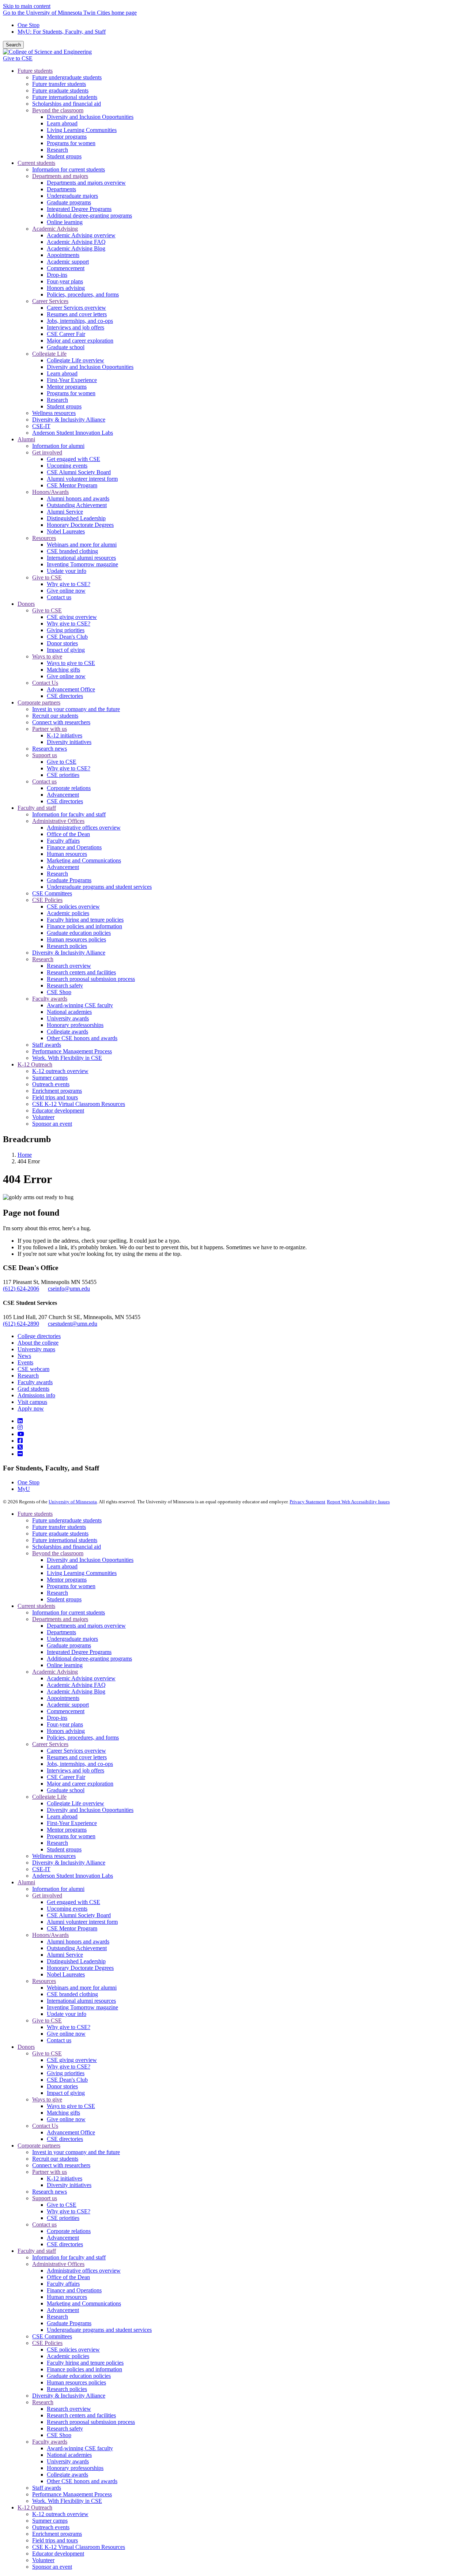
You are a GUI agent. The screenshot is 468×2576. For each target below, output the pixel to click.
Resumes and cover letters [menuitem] (77, 314)
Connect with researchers (61, 2165)
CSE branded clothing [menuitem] (72, 551)
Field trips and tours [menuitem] (55, 1097)
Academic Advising (55, 1672)
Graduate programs (69, 1645)
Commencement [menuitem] (66, 268)
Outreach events (51, 2527)
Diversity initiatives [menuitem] (69, 742)
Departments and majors (60, 1619)
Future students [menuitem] (35, 71)
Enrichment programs (57, 2534)
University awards (68, 2461)
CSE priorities (63, 2218)
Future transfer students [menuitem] (59, 84)
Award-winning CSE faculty (80, 2448)
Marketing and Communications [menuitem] (84, 860)
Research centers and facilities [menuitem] (81, 972)
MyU (24, 1489)
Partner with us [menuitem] (50, 729)
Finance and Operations (74, 2290)
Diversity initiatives (69, 2185)
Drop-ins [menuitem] (57, 275)
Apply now (31, 1408)
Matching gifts (63, 2113)
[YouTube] (21, 1434)
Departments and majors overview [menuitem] (86, 183)
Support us (45, 2198)
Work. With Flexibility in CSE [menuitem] (67, 1058)
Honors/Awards (50, 1935)
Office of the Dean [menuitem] (68, 834)
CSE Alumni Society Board (79, 1915)
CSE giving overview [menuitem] (72, 617)
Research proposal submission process (91, 2422)
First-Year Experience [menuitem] (72, 380)
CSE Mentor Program (72, 1928)
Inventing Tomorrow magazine (82, 2007)
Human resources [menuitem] (67, 854)
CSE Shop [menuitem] (59, 992)
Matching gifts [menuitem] (63, 670)
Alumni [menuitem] (26, 439)
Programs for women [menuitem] (71, 143)
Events (25, 1362)
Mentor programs (67, 1580)
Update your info (67, 2014)
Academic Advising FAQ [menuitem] (76, 242)
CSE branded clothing (72, 1994)
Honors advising (66, 1731)
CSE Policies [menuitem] (47, 900)
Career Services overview (76, 1751)
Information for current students (69, 1612)
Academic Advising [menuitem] (55, 229)
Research (28, 1376)
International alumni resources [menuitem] (81, 558)
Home (25, 1155)
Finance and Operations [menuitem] (74, 847)
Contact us (59, 2040)
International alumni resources (81, 2001)
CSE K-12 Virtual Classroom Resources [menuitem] (79, 1104)
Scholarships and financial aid (67, 1547)
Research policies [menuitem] (67, 946)
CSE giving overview (72, 2060)
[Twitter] (20, 1447)
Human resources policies (76, 2382)
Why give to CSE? (69, 2027)
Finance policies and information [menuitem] (84, 926)
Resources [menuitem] (44, 538)
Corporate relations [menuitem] (69, 788)
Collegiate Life (49, 1797)
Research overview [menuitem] (69, 966)
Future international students (65, 1540)
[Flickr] (20, 1454)
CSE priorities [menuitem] (63, 775)
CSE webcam (33, 1369)
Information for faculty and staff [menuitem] (69, 814)
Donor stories (62, 2086)
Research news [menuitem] (50, 749)
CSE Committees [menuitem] (52, 893)
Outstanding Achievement (77, 1948)
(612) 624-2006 (21, 1289)
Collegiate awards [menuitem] (67, 1032)
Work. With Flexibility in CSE (67, 2501)
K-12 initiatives (65, 2178)
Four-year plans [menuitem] (65, 281)
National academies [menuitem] (69, 1012)
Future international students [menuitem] (65, 97)
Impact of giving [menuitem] (66, 650)
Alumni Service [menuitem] (65, 512)
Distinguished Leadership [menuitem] (76, 518)
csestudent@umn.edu (73, 1324)
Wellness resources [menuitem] (54, 413)
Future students (35, 1514)
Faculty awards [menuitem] (50, 999)
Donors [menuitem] (26, 604)
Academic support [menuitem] (68, 262)
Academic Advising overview (81, 1678)
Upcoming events (67, 1909)
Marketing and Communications (84, 2303)
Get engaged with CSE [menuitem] (73, 459)
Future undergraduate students (67, 1520)
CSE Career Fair (66, 1777)
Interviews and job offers (76, 1770)
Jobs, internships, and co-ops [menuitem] (80, 321)
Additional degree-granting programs (89, 1659)
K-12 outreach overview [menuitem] (60, 1071)
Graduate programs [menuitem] (69, 202)
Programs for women (71, 1586)
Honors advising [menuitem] (66, 288)
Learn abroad (62, 1566)
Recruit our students (55, 2159)
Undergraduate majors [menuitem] (72, 196)
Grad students (33, 1389)
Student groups (64, 1599)
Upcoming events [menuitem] (67, 466)
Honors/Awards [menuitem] (50, 492)
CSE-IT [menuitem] (41, 426)
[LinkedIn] (20, 1421)
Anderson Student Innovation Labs (73, 1876)
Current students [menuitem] (36, 163)
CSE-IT (41, 1869)
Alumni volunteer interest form (82, 1922)
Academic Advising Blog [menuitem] (76, 248)
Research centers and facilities (81, 2415)
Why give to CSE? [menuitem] (69, 584)
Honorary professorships (75, 2468)
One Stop (29, 25)
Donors (26, 2047)
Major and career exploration (80, 1784)
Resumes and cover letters (77, 1757)
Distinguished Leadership (76, 1961)
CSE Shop (59, 2435)
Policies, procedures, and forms (83, 1738)
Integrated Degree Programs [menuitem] (79, 209)
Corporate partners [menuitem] (39, 702)
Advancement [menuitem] (63, 795)
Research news (50, 2192)
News (24, 1356)
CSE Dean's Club (67, 2080)
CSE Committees (52, 2336)
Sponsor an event (52, 2567)
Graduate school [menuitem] (66, 347)
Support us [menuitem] (45, 755)
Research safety (65, 2428)
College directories (39, 1336)
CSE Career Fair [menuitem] (66, 334)
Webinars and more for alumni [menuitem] (82, 545)
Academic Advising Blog (76, 1691)
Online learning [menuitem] (65, 222)
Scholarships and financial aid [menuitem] (67, 104)
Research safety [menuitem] (65, 985)
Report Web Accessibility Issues (358, 1502)
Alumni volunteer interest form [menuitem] (82, 479)
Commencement (66, 1711)
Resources (44, 1981)
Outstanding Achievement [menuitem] (77, 505)
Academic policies (68, 2356)
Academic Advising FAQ (76, 1685)
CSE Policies (47, 2343)
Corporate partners (39, 2146)
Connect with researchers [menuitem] (61, 722)
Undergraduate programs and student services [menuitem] (99, 887)
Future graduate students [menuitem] (60, 90)
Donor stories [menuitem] (62, 643)
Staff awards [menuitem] (47, 1045)
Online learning (65, 1665)
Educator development (58, 2554)
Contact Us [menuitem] (45, 683)
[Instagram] (20, 1427)
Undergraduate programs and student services (99, 2330)
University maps (36, 1349)
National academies (69, 2455)
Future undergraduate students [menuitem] (67, 77)
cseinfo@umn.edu (69, 1289)
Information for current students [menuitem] (69, 169)
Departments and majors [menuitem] (60, 176)
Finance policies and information (84, 2369)
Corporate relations (69, 2231)
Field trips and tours (55, 2540)
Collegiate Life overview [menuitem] (76, 360)
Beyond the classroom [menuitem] (58, 110)
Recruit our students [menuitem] (55, 716)
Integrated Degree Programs (79, 1652)
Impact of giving (66, 2093)
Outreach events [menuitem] (51, 1084)
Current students (36, 1606)
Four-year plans (65, 1724)
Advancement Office (71, 2132)
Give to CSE (18, 58)
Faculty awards (35, 1382)
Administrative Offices (58, 2264)
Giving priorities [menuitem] (66, 630)
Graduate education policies (79, 2376)
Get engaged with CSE (73, 1902)
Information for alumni (58, 1889)
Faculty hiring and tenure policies (85, 2363)
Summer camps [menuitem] (50, 1078)
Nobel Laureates (66, 1974)
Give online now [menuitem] (66, 591)
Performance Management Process (72, 2494)
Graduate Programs (69, 2323)
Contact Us (45, 2126)
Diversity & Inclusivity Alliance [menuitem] (69, 420)
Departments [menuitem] (61, 189)
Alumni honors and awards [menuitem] (78, 498)
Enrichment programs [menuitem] (57, 1091)
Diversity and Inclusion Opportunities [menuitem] (90, 117)
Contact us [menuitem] (59, 597)
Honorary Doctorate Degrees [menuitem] (80, 525)
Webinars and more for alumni (82, 1988)
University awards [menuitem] (68, 1018)
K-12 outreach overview (60, 2514)
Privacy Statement (307, 1502)
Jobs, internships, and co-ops (80, 1764)
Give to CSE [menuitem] (47, 577)
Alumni (26, 1882)
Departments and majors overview (86, 1626)
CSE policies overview (73, 2350)
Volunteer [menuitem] (43, 1117)
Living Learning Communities (82, 1573)
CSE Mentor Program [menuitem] (72, 485)
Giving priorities (66, 2073)
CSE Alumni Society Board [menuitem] (79, 472)
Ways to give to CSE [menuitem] (71, 663)
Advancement (63, 2238)
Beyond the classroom (58, 1553)
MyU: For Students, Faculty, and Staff (62, 32)
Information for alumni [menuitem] (58, 446)
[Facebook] (20, 1441)
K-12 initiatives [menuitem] (65, 735)
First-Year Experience (72, 1823)
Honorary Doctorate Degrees (80, 1968)
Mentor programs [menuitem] (67, 137)
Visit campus (32, 1402)
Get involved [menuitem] (47, 452)
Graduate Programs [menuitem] (69, 880)
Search (13, 45)
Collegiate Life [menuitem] (49, 354)
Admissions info (36, 1395)
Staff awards (47, 2488)
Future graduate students (60, 1533)
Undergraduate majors (72, 1639)
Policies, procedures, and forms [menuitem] (83, 294)
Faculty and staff (37, 2251)
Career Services (50, 1744)
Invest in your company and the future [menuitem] (76, 709)
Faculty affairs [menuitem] (63, 841)
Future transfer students (59, 1527)
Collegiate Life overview (76, 1803)
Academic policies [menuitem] (68, 913)
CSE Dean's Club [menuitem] (67, 637)
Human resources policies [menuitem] (76, 939)
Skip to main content (27, 6)
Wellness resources (54, 1856)
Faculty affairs (63, 2284)
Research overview (69, 2409)
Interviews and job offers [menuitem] (76, 327)
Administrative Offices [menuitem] (58, 821)
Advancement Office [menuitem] (71, 689)
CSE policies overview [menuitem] (73, 906)
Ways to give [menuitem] (47, 656)
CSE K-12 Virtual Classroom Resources (79, 2547)
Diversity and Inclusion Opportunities (90, 1560)
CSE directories (65, 2139)
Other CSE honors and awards (82, 2481)
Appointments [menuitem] (63, 255)
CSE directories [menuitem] (65, 696)
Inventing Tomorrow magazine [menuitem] (82, 564)
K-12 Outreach (35, 2507)
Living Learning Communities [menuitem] (82, 130)
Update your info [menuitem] (67, 571)
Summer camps (50, 2521)
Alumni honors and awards (78, 1942)
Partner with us (50, 2172)
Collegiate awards (67, 2475)
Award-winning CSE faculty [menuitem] (80, 1005)
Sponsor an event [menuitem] (52, 1124)
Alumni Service (65, 1955)
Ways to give (47, 2099)
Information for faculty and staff (69, 2257)
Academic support (68, 1705)
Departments (61, 1632)
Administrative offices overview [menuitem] (84, 828)
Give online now (66, 2034)
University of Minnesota (73, 1502)
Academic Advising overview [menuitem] (81, 235)
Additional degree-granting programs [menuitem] (89, 216)
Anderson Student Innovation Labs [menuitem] (73, 433)
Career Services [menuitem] (50, 301)
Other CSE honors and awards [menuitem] (82, 1038)
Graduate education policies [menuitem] (79, 933)
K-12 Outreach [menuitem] (35, 1064)
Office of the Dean (68, 2277)
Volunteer (43, 2560)
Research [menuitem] (57, 150)
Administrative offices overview (84, 2271)
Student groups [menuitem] (64, 156)
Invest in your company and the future (76, 2152)
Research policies (67, 2389)
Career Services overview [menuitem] (76, 308)
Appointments (63, 1698)
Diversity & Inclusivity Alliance (69, 1863)
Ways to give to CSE (71, 2106)
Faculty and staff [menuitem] (37, 808)
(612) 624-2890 (21, 1324)
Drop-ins (57, 1718)
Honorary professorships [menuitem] (75, 1025)
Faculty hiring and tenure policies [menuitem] (85, 920)
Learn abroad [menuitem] (62, 123)
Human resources (67, 2297)
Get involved (47, 1895)
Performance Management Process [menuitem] (72, 1051)
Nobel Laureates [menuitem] (66, 531)
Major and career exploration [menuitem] (80, 341)
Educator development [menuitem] (58, 1111)
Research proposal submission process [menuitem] (91, 979)
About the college (38, 1343)
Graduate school (66, 1790)
